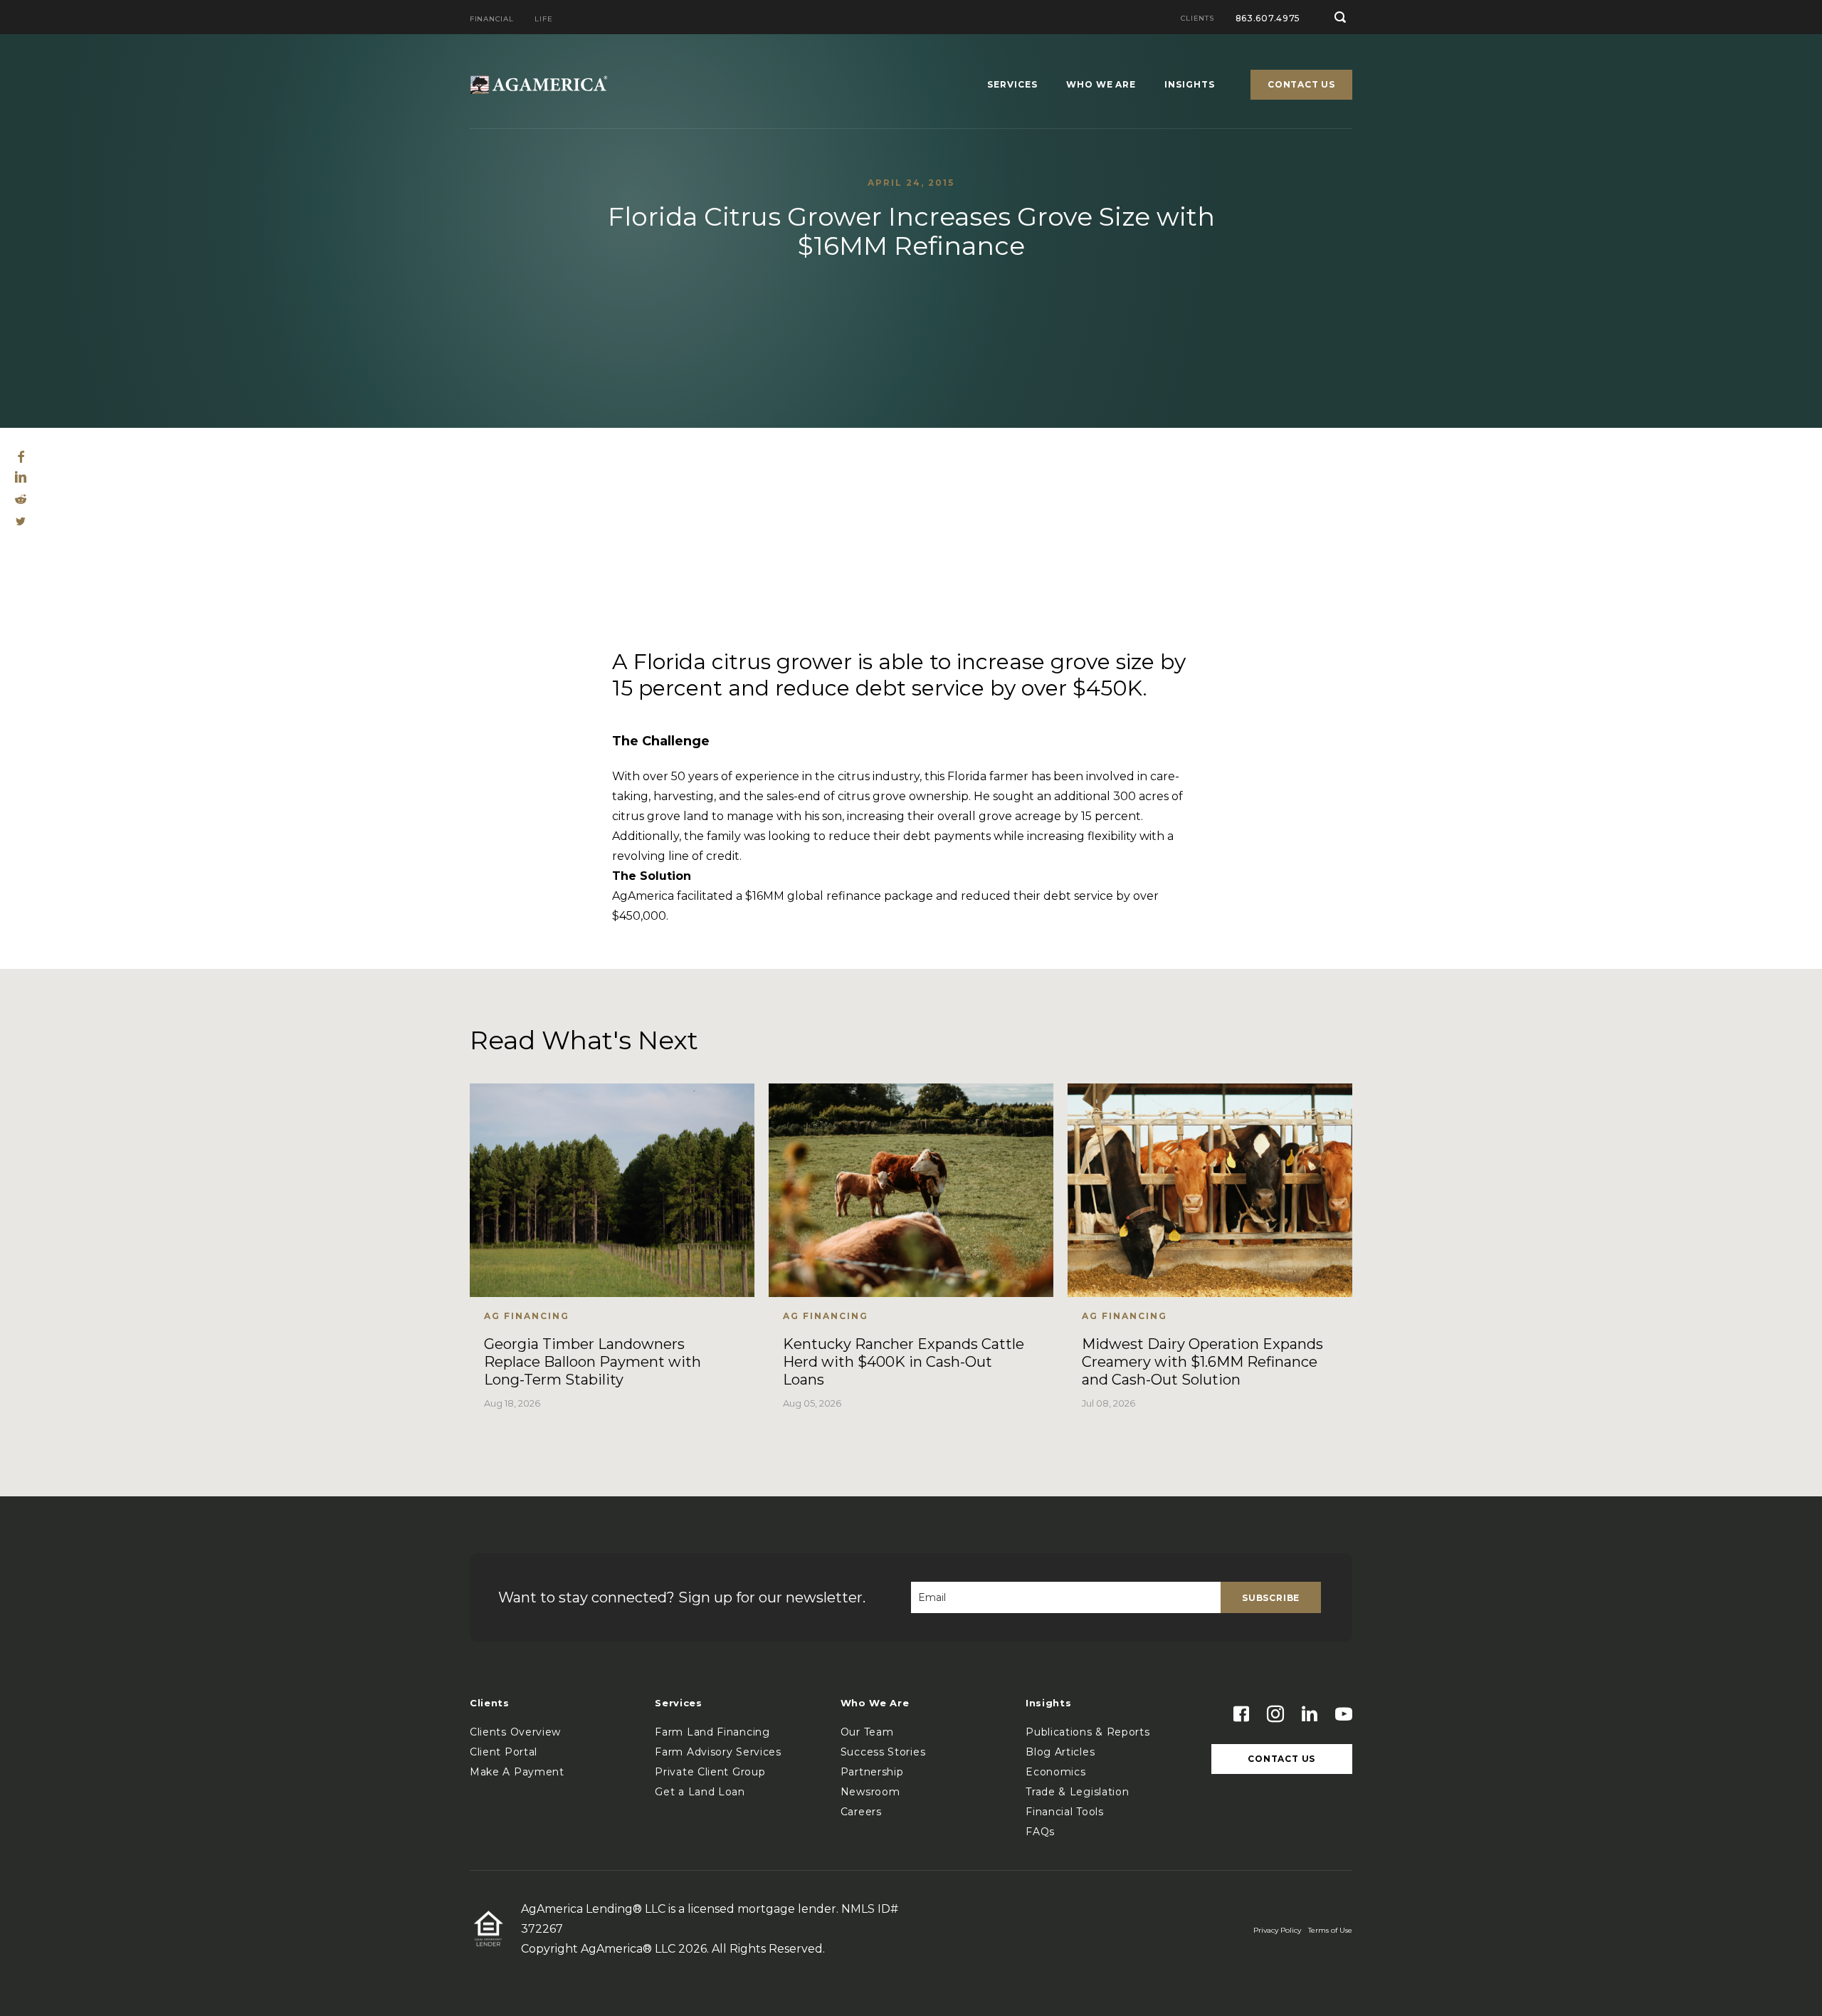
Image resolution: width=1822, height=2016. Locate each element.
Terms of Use (1330, 1930)
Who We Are (1101, 85)
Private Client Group (710, 1772)
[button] (1341, 17)
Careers (861, 1812)
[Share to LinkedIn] (21, 479)
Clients (1197, 19)
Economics (1055, 1772)
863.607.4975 (1268, 18)
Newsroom (870, 1792)
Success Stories (883, 1752)
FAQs (1040, 1832)
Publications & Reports (1088, 1732)
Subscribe (1271, 1598)
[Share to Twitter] (21, 522)
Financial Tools (1065, 1812)
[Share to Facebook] (21, 459)
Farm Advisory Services (718, 1752)
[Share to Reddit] (21, 500)
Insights (1190, 85)
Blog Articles (1060, 1752)
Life (543, 20)
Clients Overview (515, 1732)
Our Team (867, 1732)
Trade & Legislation (1077, 1792)
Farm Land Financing (712, 1732)
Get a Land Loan (700, 1792)
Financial (491, 20)
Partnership (872, 1772)
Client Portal (504, 1752)
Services (1012, 85)
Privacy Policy (1277, 1930)
